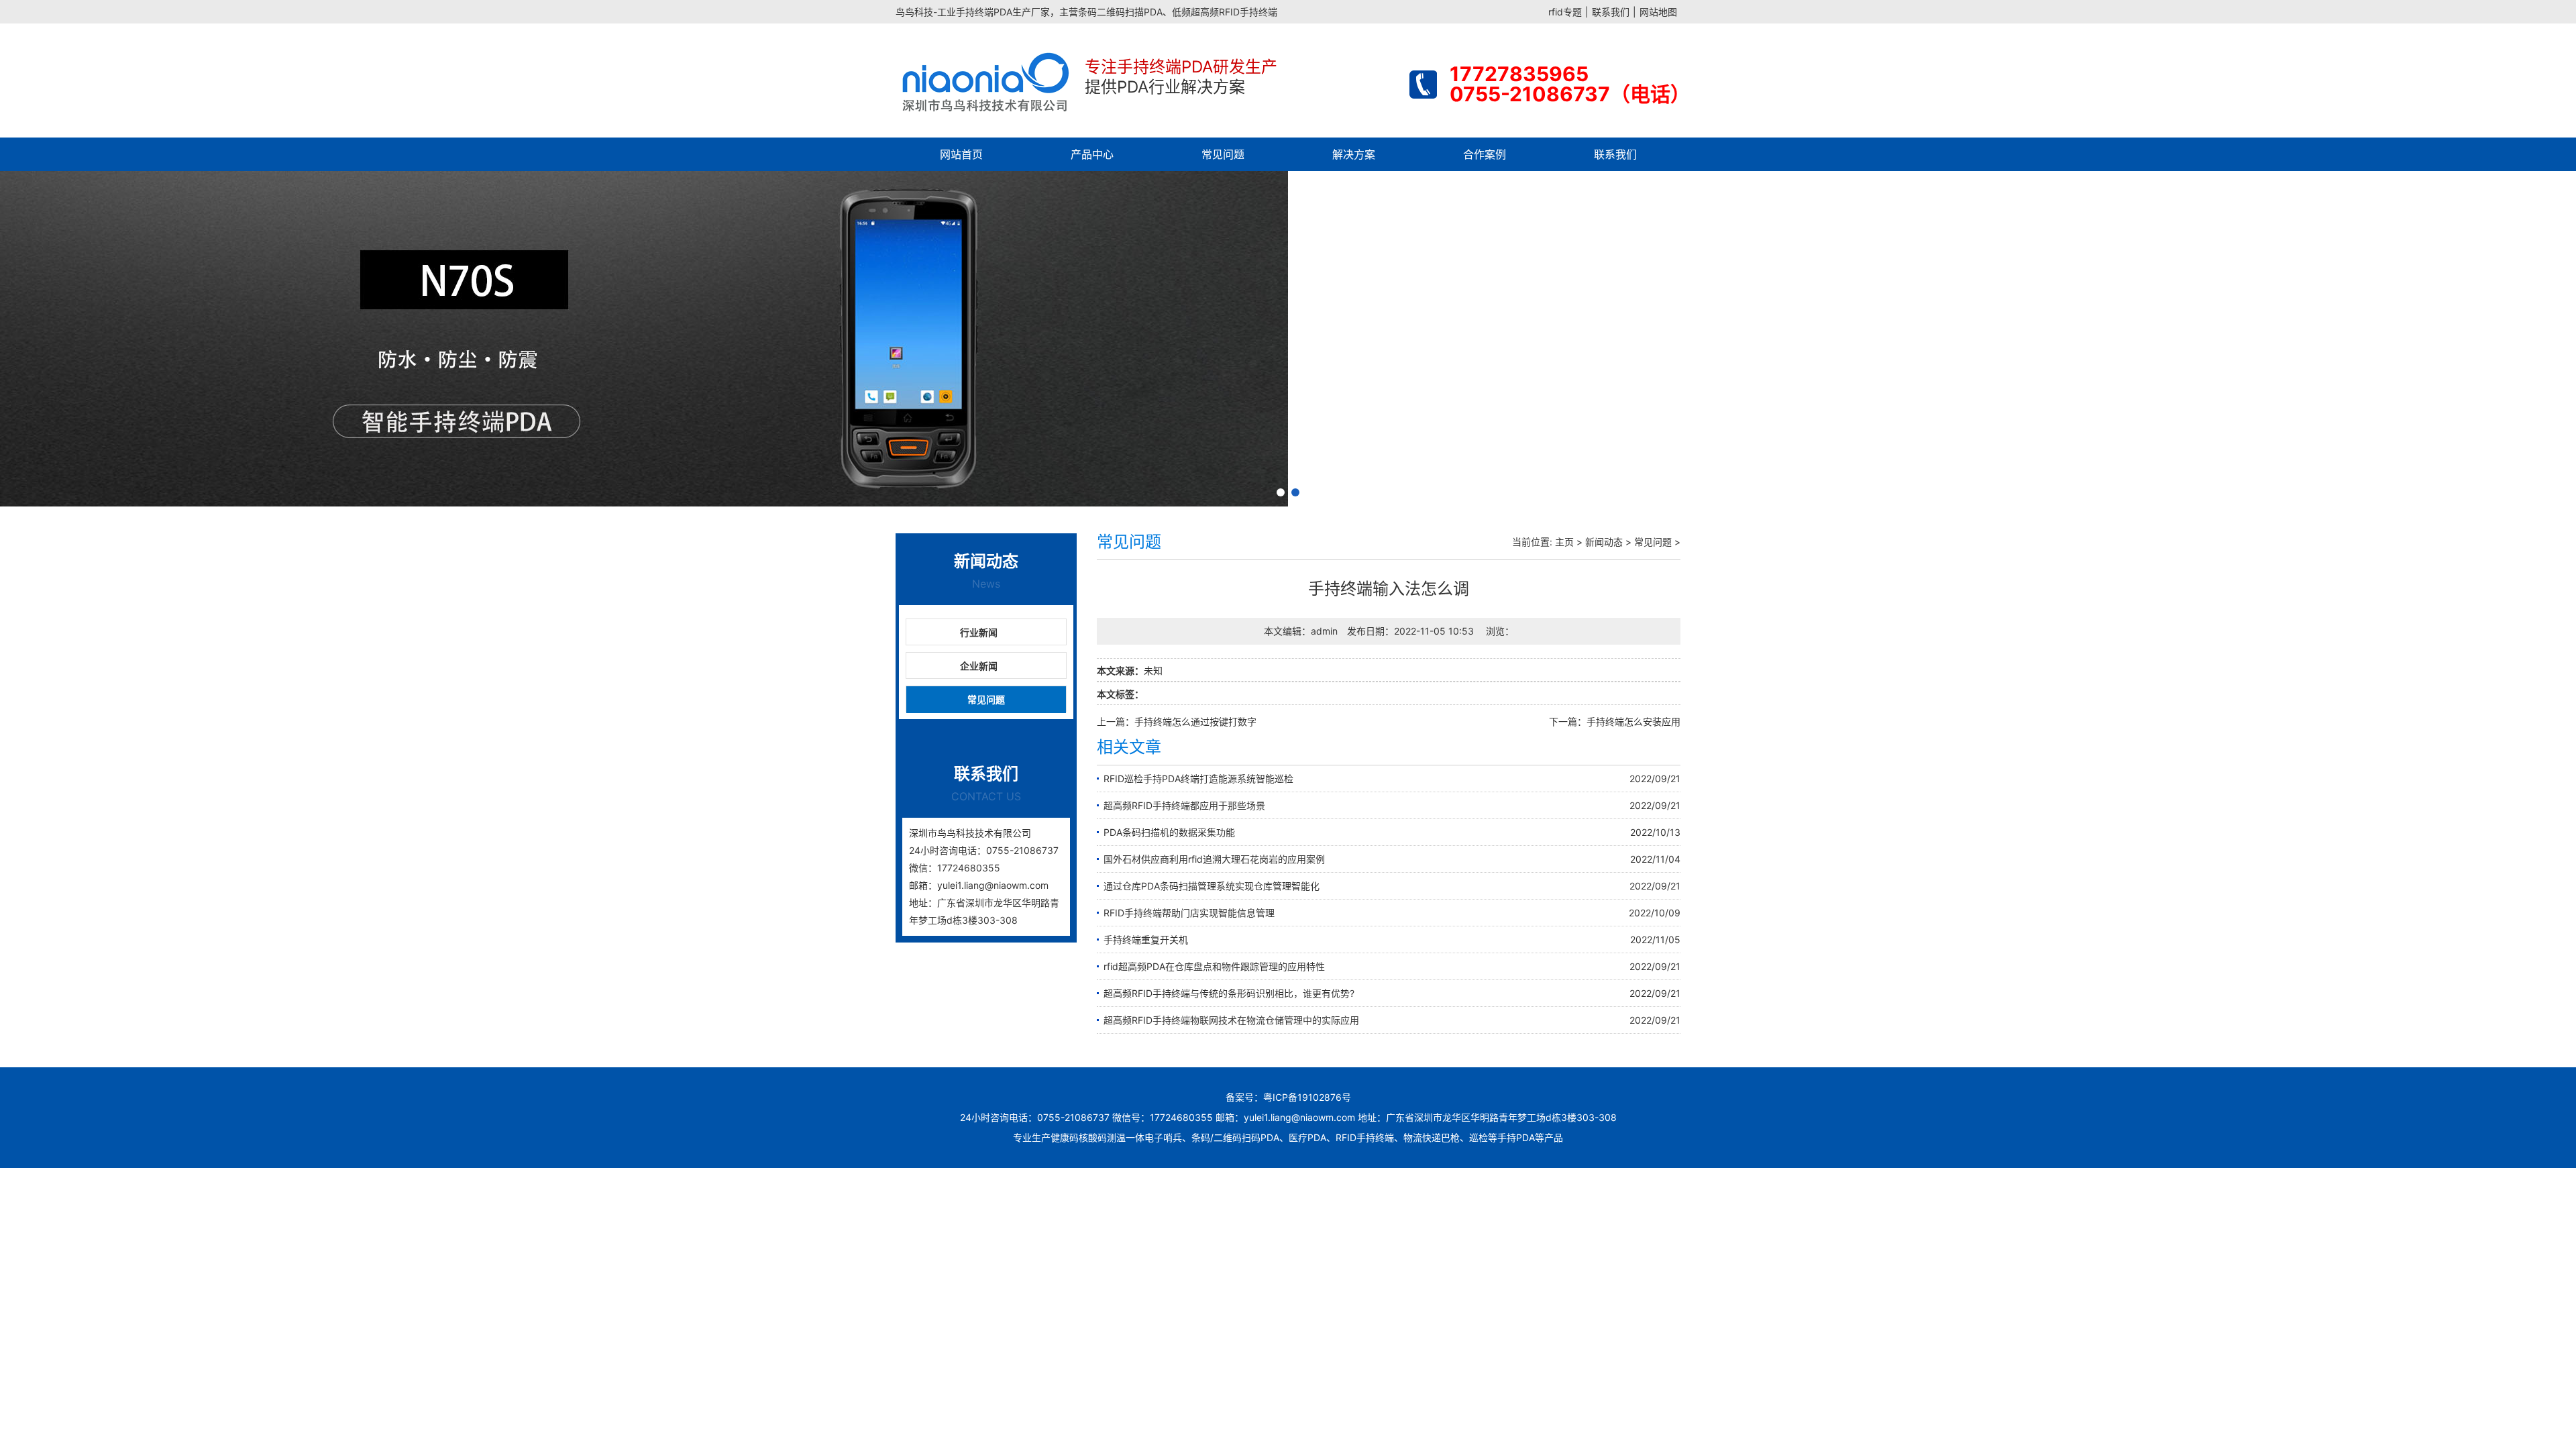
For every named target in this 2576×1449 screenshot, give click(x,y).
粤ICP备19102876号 (1307, 1097)
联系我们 (1611, 12)
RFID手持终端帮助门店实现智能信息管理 (1189, 913)
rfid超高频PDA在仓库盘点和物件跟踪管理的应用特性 (1214, 966)
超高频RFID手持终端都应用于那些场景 (1184, 805)
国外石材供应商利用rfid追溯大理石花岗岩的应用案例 (1214, 859)
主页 (1564, 542)
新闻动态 (1604, 542)
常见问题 (1223, 154)
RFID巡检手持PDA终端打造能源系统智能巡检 (1198, 779)
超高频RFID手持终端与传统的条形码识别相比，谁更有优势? (1229, 993)
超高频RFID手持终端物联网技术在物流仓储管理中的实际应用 (1231, 1020)
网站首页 (961, 154)
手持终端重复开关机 (1146, 940)
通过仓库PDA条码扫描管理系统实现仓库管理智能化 (1212, 886)
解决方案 (1354, 154)
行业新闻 (979, 632)
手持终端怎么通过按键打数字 (1195, 721)
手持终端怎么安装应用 (1633, 721)
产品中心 (1092, 154)
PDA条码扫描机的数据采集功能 (1169, 832)
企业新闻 (979, 666)
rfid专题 (1565, 12)
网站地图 (1658, 12)
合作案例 (1485, 154)
